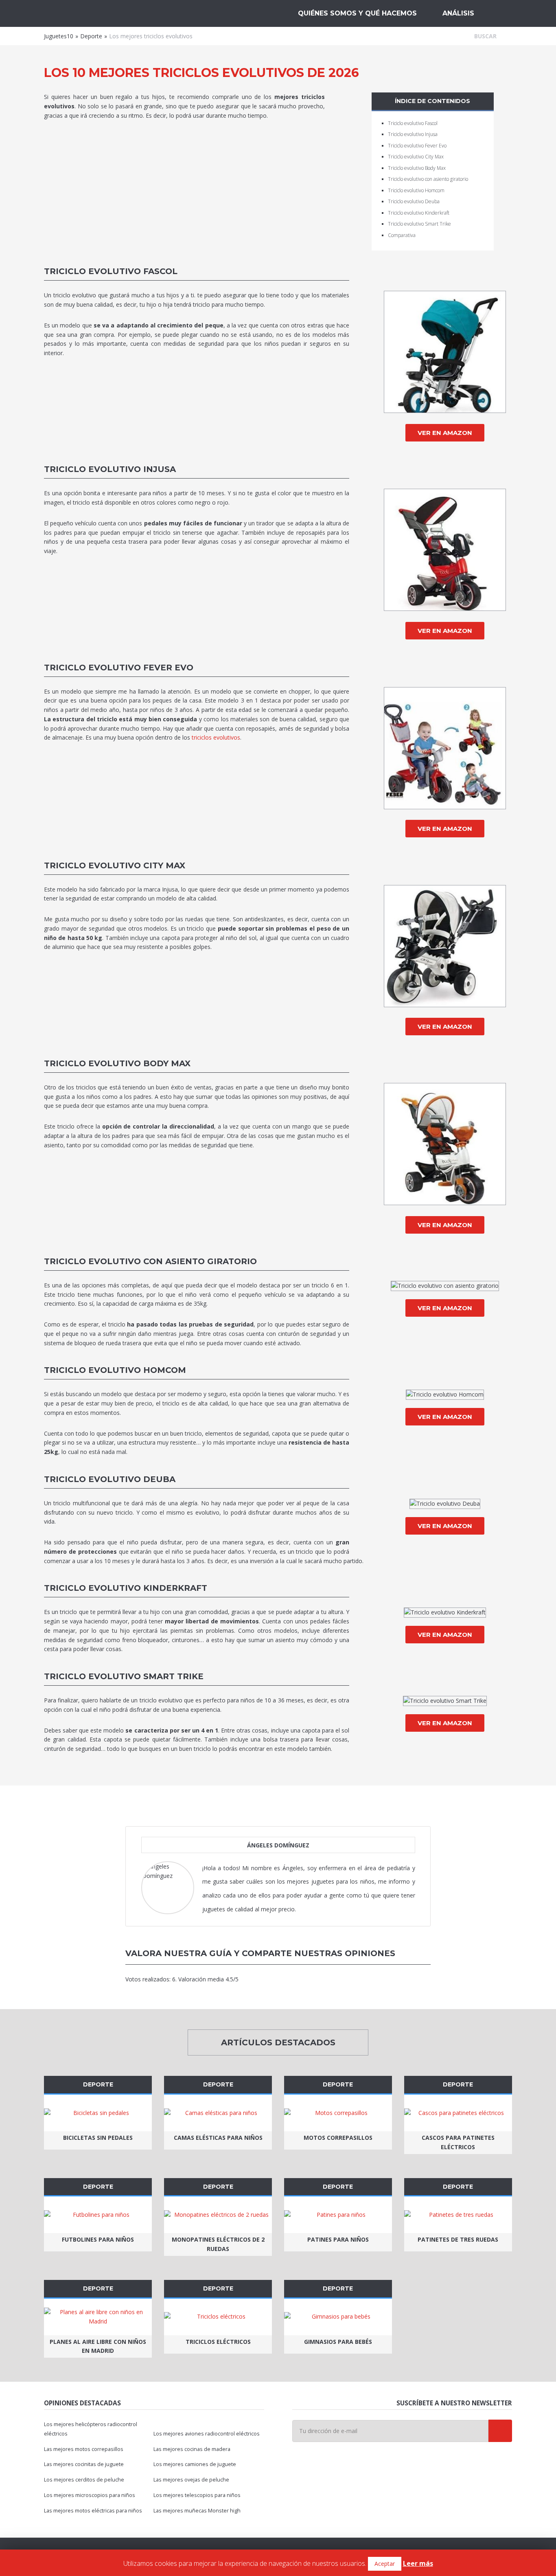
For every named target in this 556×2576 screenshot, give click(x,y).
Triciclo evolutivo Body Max (417, 168)
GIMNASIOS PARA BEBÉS (338, 2342)
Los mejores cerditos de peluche (84, 2480)
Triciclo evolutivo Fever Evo (417, 146)
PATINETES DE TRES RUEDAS (458, 2239)
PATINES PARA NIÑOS (338, 2239)
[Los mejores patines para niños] (338, 2215)
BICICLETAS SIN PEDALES (98, 2138)
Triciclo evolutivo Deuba (414, 201)
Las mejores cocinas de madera (192, 2449)
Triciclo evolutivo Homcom (416, 190)
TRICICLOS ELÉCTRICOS (218, 2342)
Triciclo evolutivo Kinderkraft (419, 213)
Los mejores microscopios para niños (90, 2495)
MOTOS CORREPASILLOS (338, 2138)
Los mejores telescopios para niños (197, 2495)
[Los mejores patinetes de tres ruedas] (458, 2215)
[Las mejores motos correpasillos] (338, 2113)
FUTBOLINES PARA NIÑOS (98, 2239)
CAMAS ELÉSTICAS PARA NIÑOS (218, 2138)
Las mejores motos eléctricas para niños (93, 2511)
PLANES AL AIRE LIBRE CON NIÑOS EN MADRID (98, 2346)
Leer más (418, 2563)
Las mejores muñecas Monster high (197, 2511)
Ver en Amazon (445, 433)
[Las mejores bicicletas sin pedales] (98, 2113)
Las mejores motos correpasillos (84, 2449)
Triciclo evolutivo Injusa (413, 134)
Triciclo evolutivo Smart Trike (419, 224)
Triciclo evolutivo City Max (416, 157)
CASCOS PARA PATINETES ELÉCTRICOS (458, 2142)
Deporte (91, 36)
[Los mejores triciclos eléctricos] (218, 2317)
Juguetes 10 (87, 13)
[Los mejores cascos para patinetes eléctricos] (458, 2113)
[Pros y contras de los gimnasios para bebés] (338, 2317)
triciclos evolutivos (216, 737)
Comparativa (402, 235)
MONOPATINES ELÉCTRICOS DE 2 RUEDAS (218, 2244)
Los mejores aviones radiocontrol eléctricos (207, 2434)
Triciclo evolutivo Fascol (413, 123)
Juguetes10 (59, 36)
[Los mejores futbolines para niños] (98, 2215)
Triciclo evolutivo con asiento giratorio (428, 179)
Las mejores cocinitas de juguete (84, 2464)
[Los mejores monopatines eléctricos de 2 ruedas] (218, 2215)
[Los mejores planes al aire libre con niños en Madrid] (98, 2317)
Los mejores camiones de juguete (195, 2464)
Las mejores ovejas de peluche (191, 2480)
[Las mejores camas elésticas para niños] (218, 2113)
